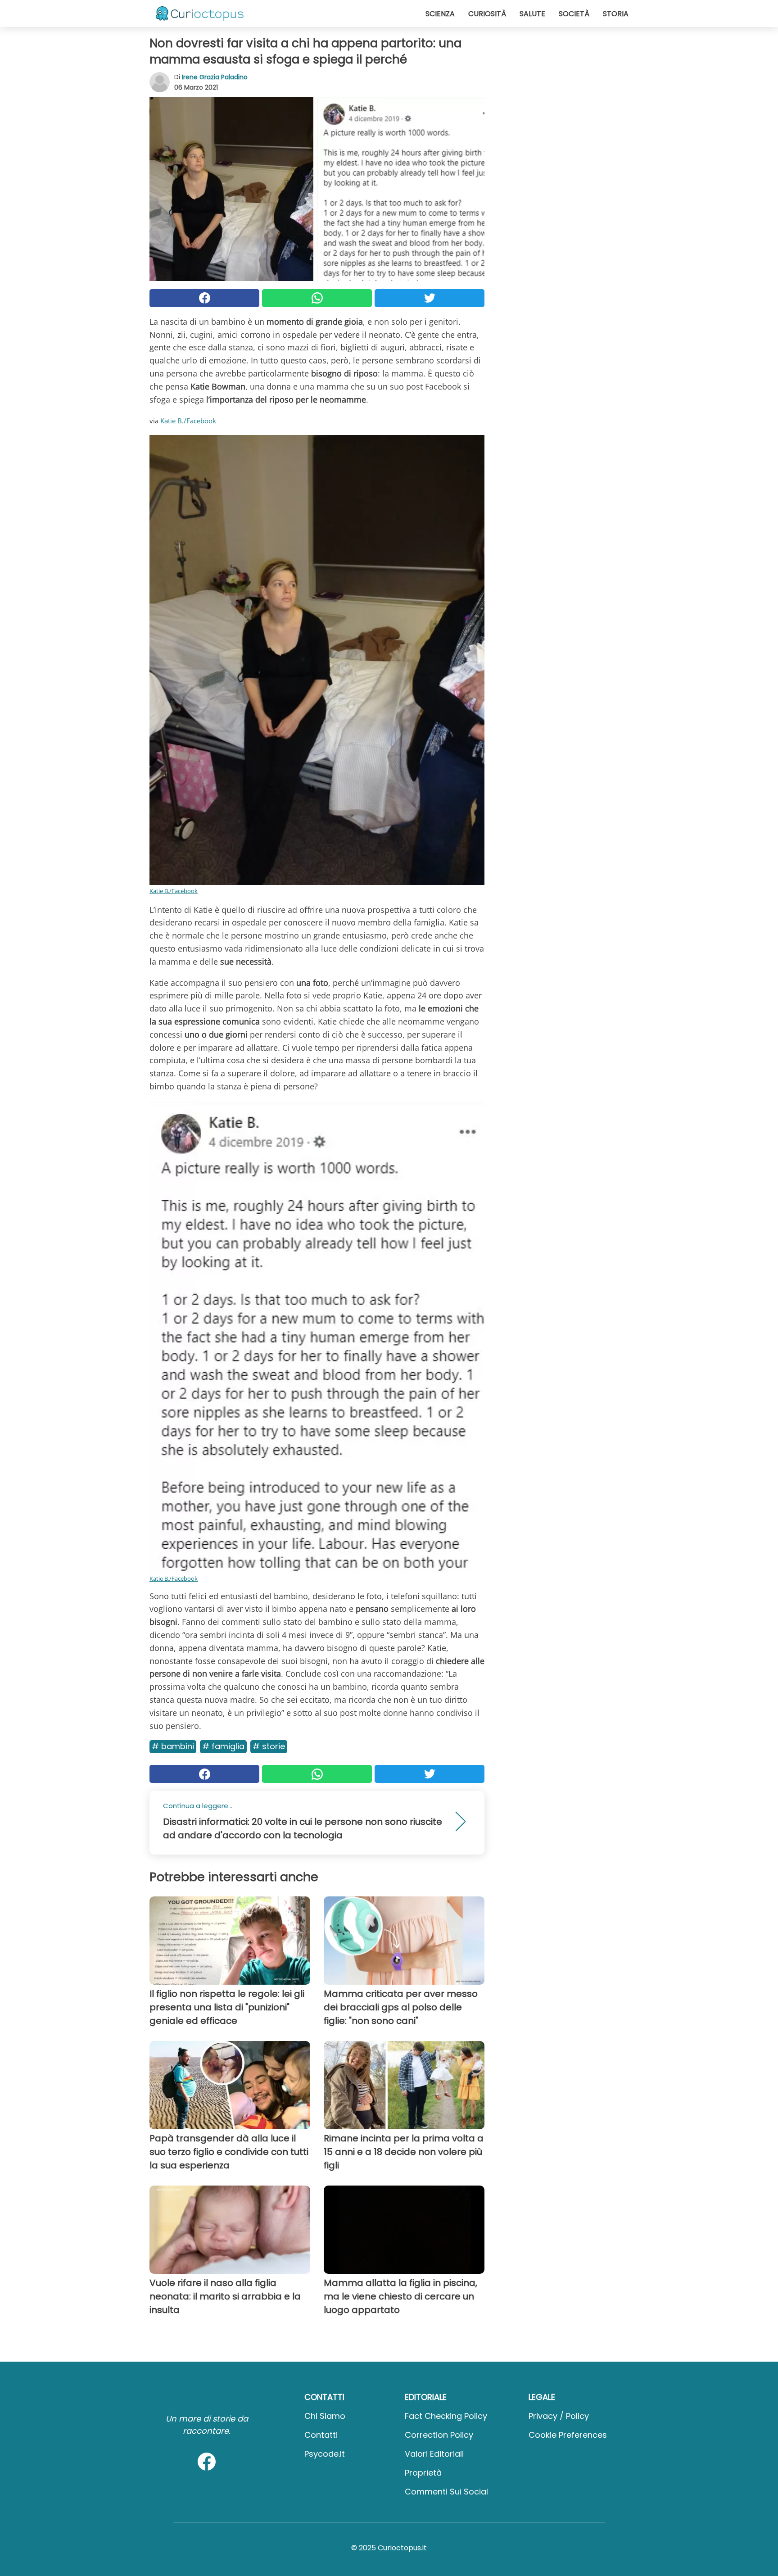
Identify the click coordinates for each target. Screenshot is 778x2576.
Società (574, 14)
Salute (532, 14)
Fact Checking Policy (446, 2416)
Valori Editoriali (434, 2454)
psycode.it (325, 2454)
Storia (616, 14)
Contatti (321, 2435)
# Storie (269, 1746)
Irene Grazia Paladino (215, 77)
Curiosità (487, 14)
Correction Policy (439, 2435)
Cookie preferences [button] (568, 2435)
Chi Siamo (325, 2416)
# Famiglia (223, 1746)
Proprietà (423, 2473)
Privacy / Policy (559, 2416)
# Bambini (173, 1746)
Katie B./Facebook (188, 421)
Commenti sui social (446, 2492)
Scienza (440, 14)
